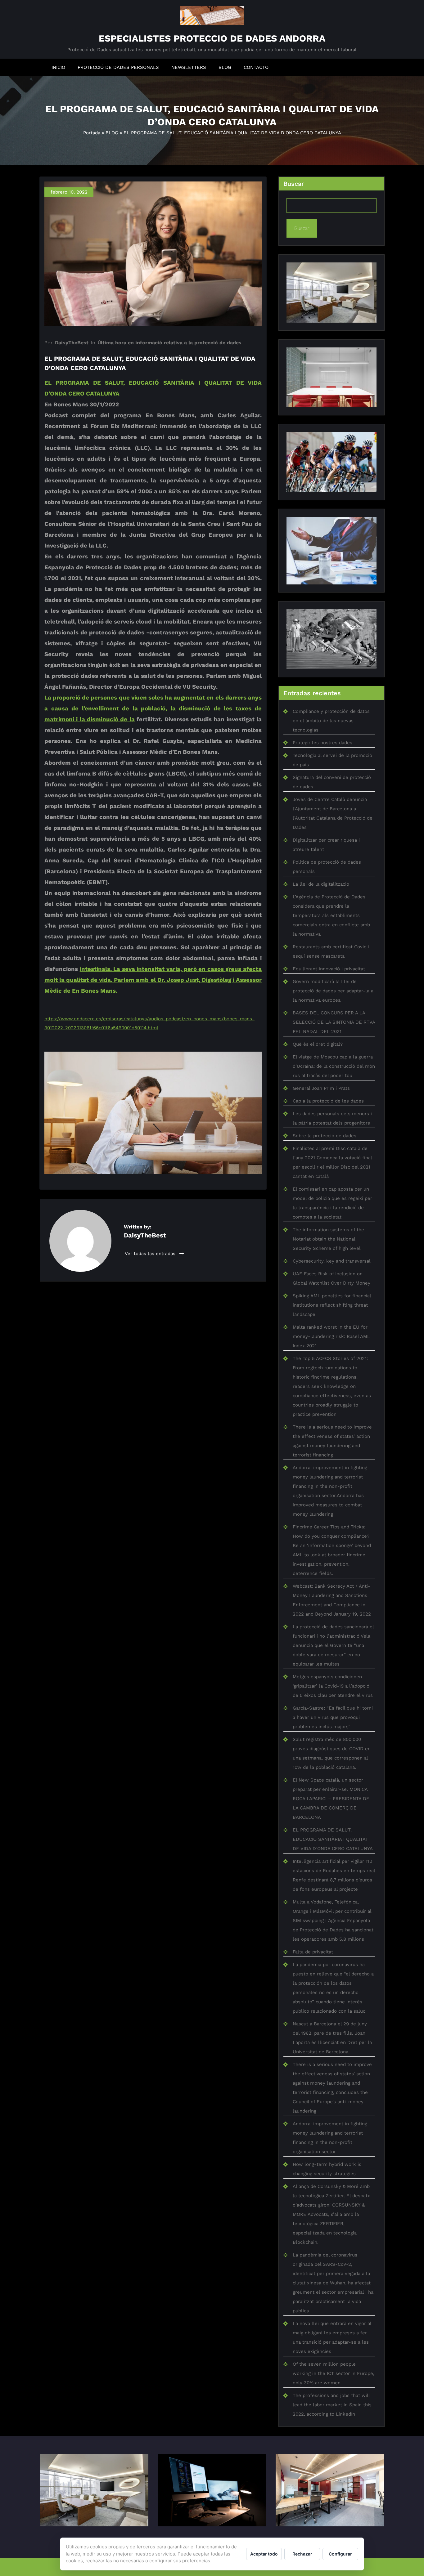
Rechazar (302, 2554)
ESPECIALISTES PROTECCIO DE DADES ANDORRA (212, 38)
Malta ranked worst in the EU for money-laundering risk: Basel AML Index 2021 (331, 1336)
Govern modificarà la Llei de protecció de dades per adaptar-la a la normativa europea (333, 991)
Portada (92, 133)
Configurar (340, 2554)
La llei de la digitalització (321, 884)
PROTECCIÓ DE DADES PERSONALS (118, 67)
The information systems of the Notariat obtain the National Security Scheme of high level (328, 1239)
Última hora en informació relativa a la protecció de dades (169, 343)
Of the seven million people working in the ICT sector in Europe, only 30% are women (334, 2373)
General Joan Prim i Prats (321, 1088)
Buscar (294, 184)
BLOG (225, 67)
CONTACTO (256, 67)
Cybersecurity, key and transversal (332, 1261)
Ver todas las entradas (151, 1254)
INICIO (58, 67)
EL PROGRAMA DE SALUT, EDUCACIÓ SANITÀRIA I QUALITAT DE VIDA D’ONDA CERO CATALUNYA (333, 1839)
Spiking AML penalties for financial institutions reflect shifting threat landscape (332, 1305)
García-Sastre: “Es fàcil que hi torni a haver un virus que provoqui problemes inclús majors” (333, 1717)
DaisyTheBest (72, 343)
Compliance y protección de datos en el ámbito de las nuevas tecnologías (331, 721)
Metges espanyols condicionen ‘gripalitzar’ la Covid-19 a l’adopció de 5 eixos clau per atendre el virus (333, 1686)
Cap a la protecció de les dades (328, 1101)
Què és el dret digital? (318, 1044)
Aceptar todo (264, 2554)
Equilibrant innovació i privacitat (329, 969)
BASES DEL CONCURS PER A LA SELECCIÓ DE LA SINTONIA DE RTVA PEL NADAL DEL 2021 (334, 1022)
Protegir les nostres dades (323, 743)
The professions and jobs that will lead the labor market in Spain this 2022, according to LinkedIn (332, 2405)
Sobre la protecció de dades (325, 1136)
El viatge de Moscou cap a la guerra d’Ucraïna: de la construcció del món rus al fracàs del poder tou (334, 1066)
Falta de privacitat (313, 1952)
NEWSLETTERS (189, 67)
